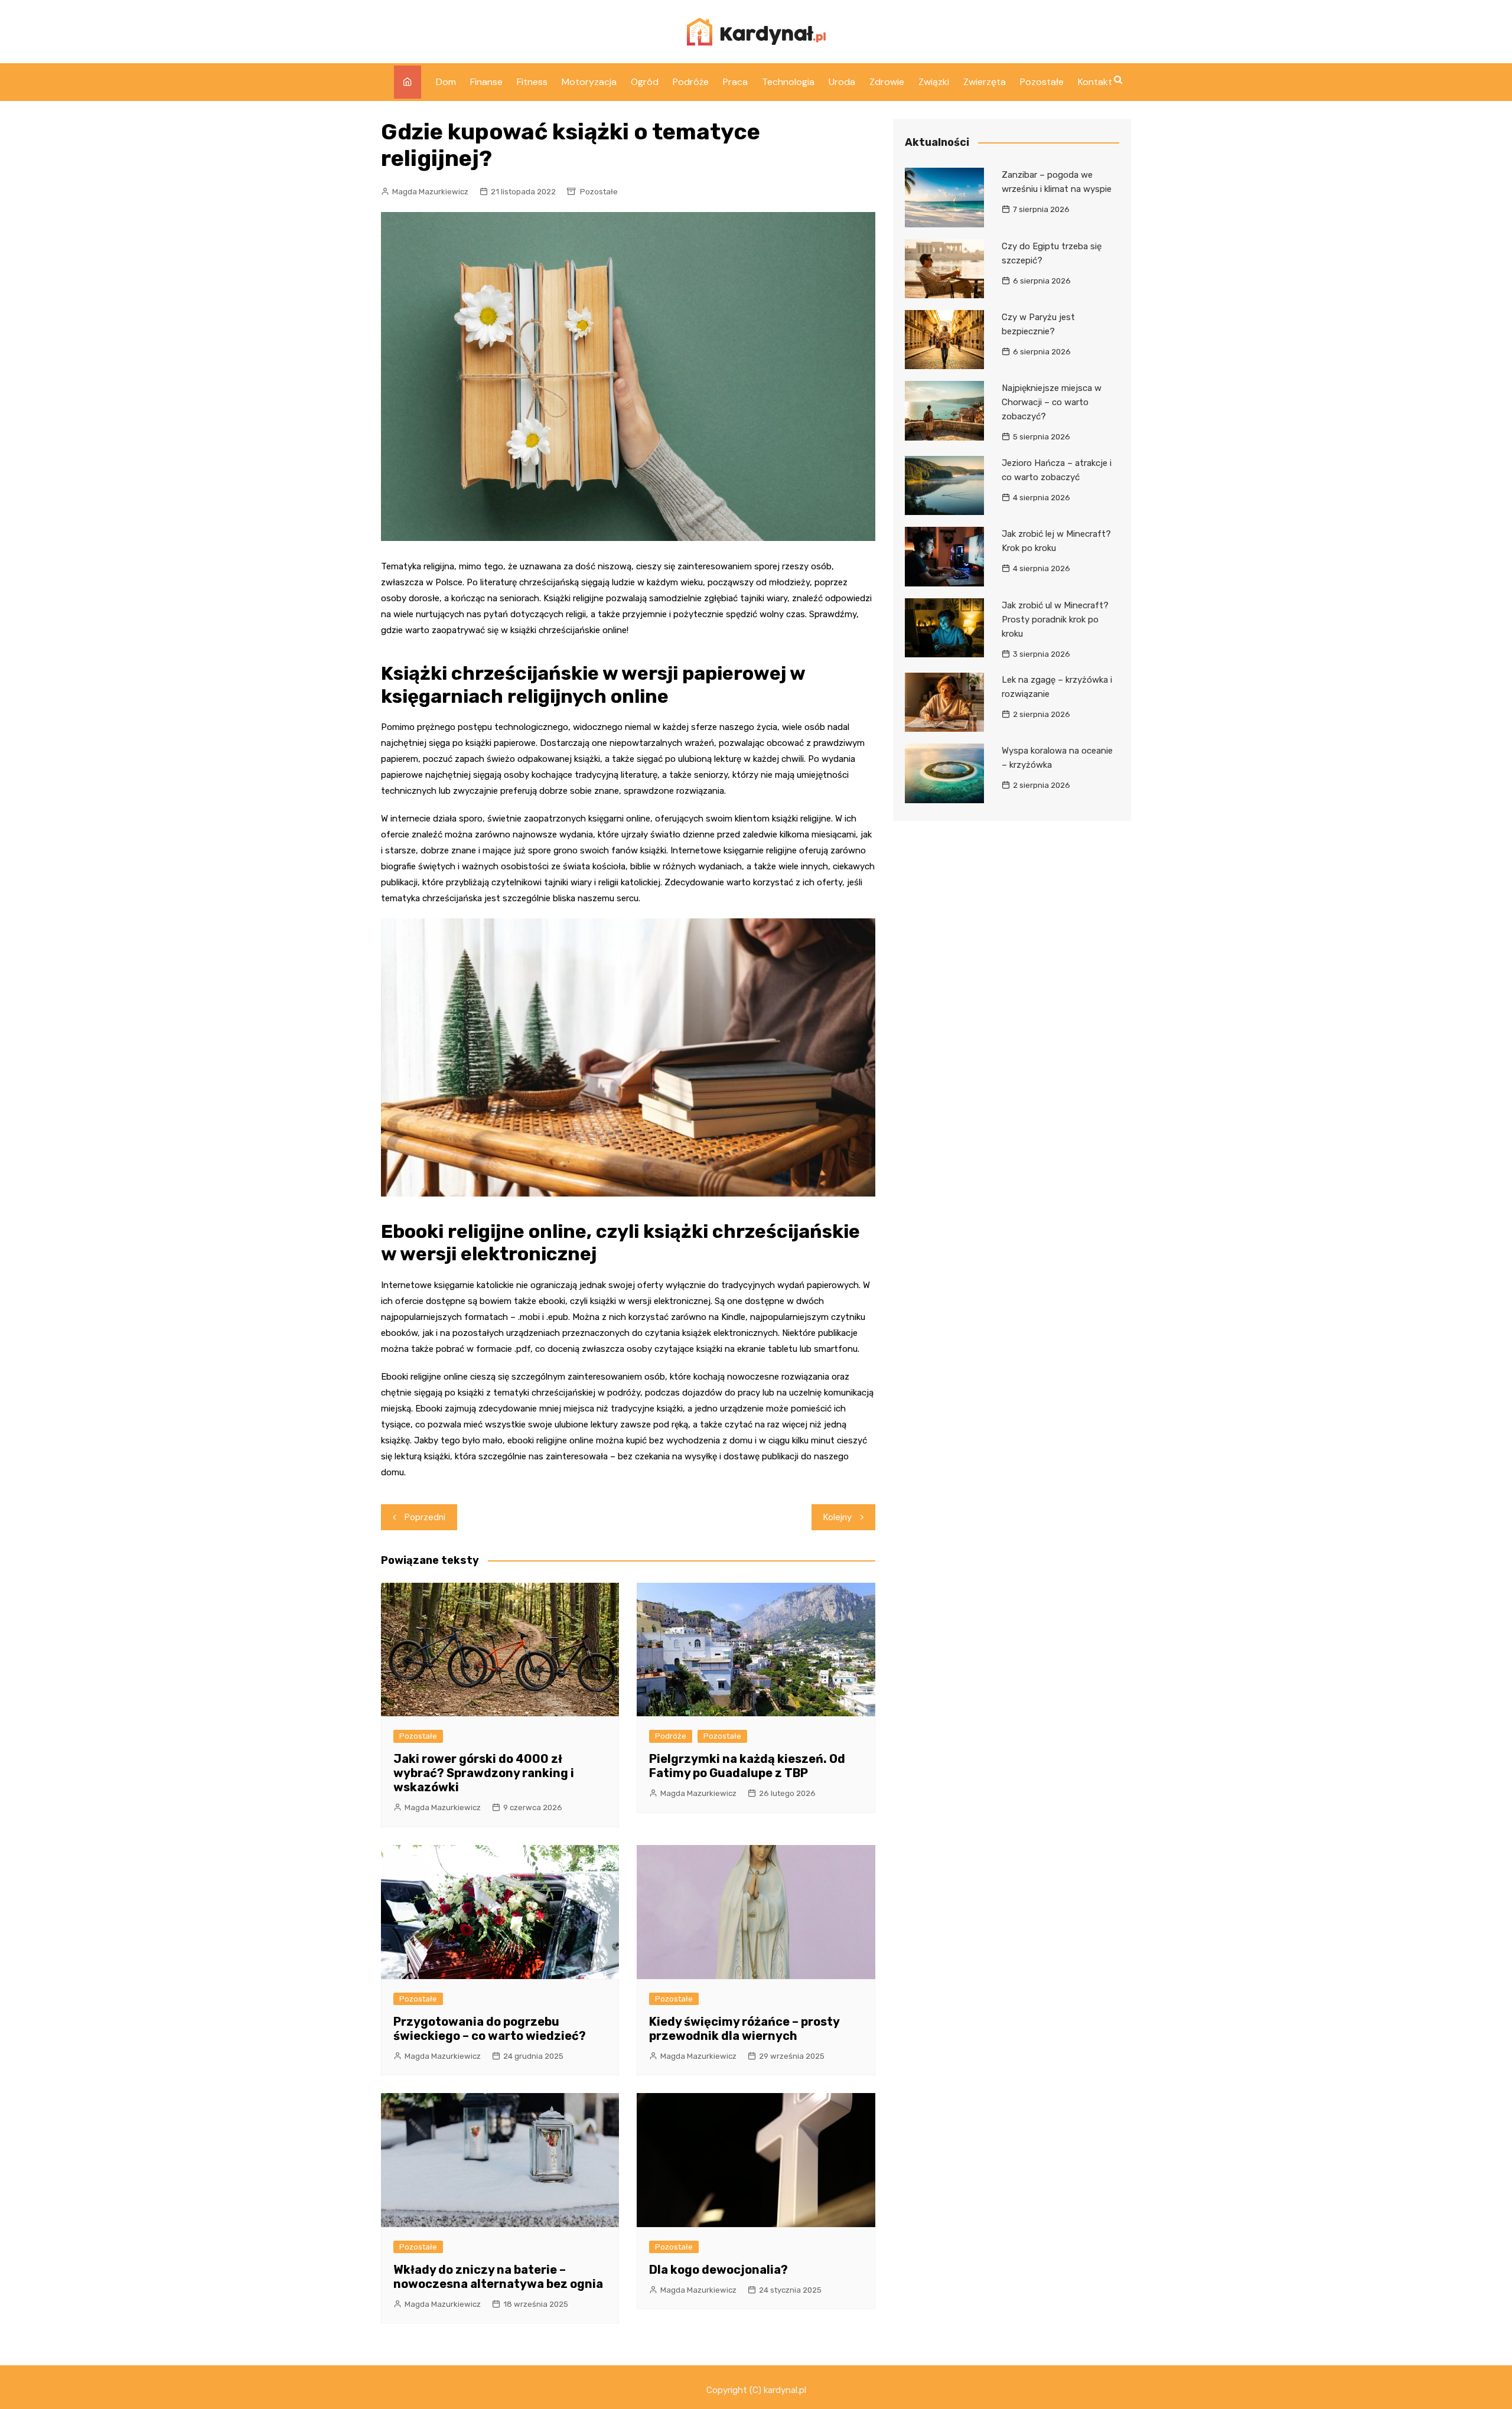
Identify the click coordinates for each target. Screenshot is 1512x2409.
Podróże (691, 82)
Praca (735, 82)
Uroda (842, 82)
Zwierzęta (985, 82)
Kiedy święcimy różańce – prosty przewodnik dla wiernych (744, 2029)
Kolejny (838, 1517)
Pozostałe (1042, 82)
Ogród (645, 82)
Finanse (486, 82)
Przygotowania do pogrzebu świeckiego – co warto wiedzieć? (490, 2029)
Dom (446, 82)
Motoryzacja (589, 82)
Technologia (788, 82)
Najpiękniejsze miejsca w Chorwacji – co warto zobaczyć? (1052, 402)
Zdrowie (887, 82)
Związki (934, 82)
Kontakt (1095, 82)
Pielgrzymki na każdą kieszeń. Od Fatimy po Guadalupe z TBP (747, 1766)
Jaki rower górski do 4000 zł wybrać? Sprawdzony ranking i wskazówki (484, 1773)
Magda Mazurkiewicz (430, 192)
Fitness (532, 82)
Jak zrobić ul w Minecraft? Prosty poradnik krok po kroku (1055, 620)
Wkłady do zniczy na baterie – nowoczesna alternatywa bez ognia (498, 2277)
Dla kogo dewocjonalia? (718, 2270)
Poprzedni (425, 1517)
